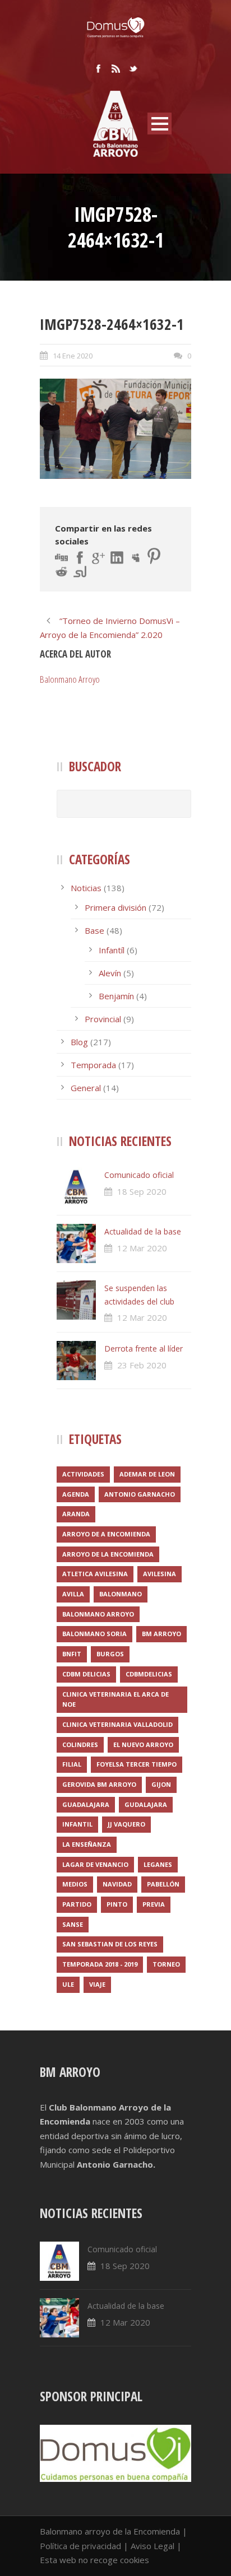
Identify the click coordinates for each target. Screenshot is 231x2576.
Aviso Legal (153, 2546)
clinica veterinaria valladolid (117, 1724)
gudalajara (146, 1804)
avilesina (160, 1574)
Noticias (86, 888)
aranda (76, 1514)
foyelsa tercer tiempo (137, 1764)
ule (68, 1984)
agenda (76, 1494)
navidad (117, 1884)
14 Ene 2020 (73, 356)
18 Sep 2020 (142, 1191)
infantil (77, 1824)
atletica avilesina (95, 1574)
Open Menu (160, 124)
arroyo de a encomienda (106, 1534)
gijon (161, 1784)
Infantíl (112, 950)
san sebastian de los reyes (110, 1944)
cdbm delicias (86, 1674)
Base (94, 930)
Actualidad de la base (143, 1231)
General (86, 1088)
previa (154, 1904)
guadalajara (86, 1804)
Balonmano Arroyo (70, 679)
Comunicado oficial (139, 1175)
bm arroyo (161, 1634)
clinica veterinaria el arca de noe (115, 1699)
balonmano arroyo (98, 1614)
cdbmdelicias (149, 1674)
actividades (83, 1474)
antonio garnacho (140, 1494)
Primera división (115, 907)
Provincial (103, 1019)
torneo (166, 1964)
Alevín (110, 973)
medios (75, 1884)
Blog (79, 1042)
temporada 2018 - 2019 (100, 1964)
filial (72, 1764)
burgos (110, 1654)
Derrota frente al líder (144, 1348)
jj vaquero (126, 1824)
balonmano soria (94, 1634)
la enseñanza (87, 1844)
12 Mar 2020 (142, 1248)
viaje (97, 1984)
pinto (117, 1904)
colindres (80, 1744)
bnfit (72, 1654)
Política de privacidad (80, 2546)
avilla (73, 1594)
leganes (158, 1864)
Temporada (93, 1065)
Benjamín (116, 996)
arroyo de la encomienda (108, 1554)
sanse (73, 1924)
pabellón (163, 1884)
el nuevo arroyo (143, 1744)
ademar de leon (147, 1474)
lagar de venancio (95, 1864)
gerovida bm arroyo (99, 1784)
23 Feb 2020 (142, 1365)
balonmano (121, 1594)
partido (77, 1904)
